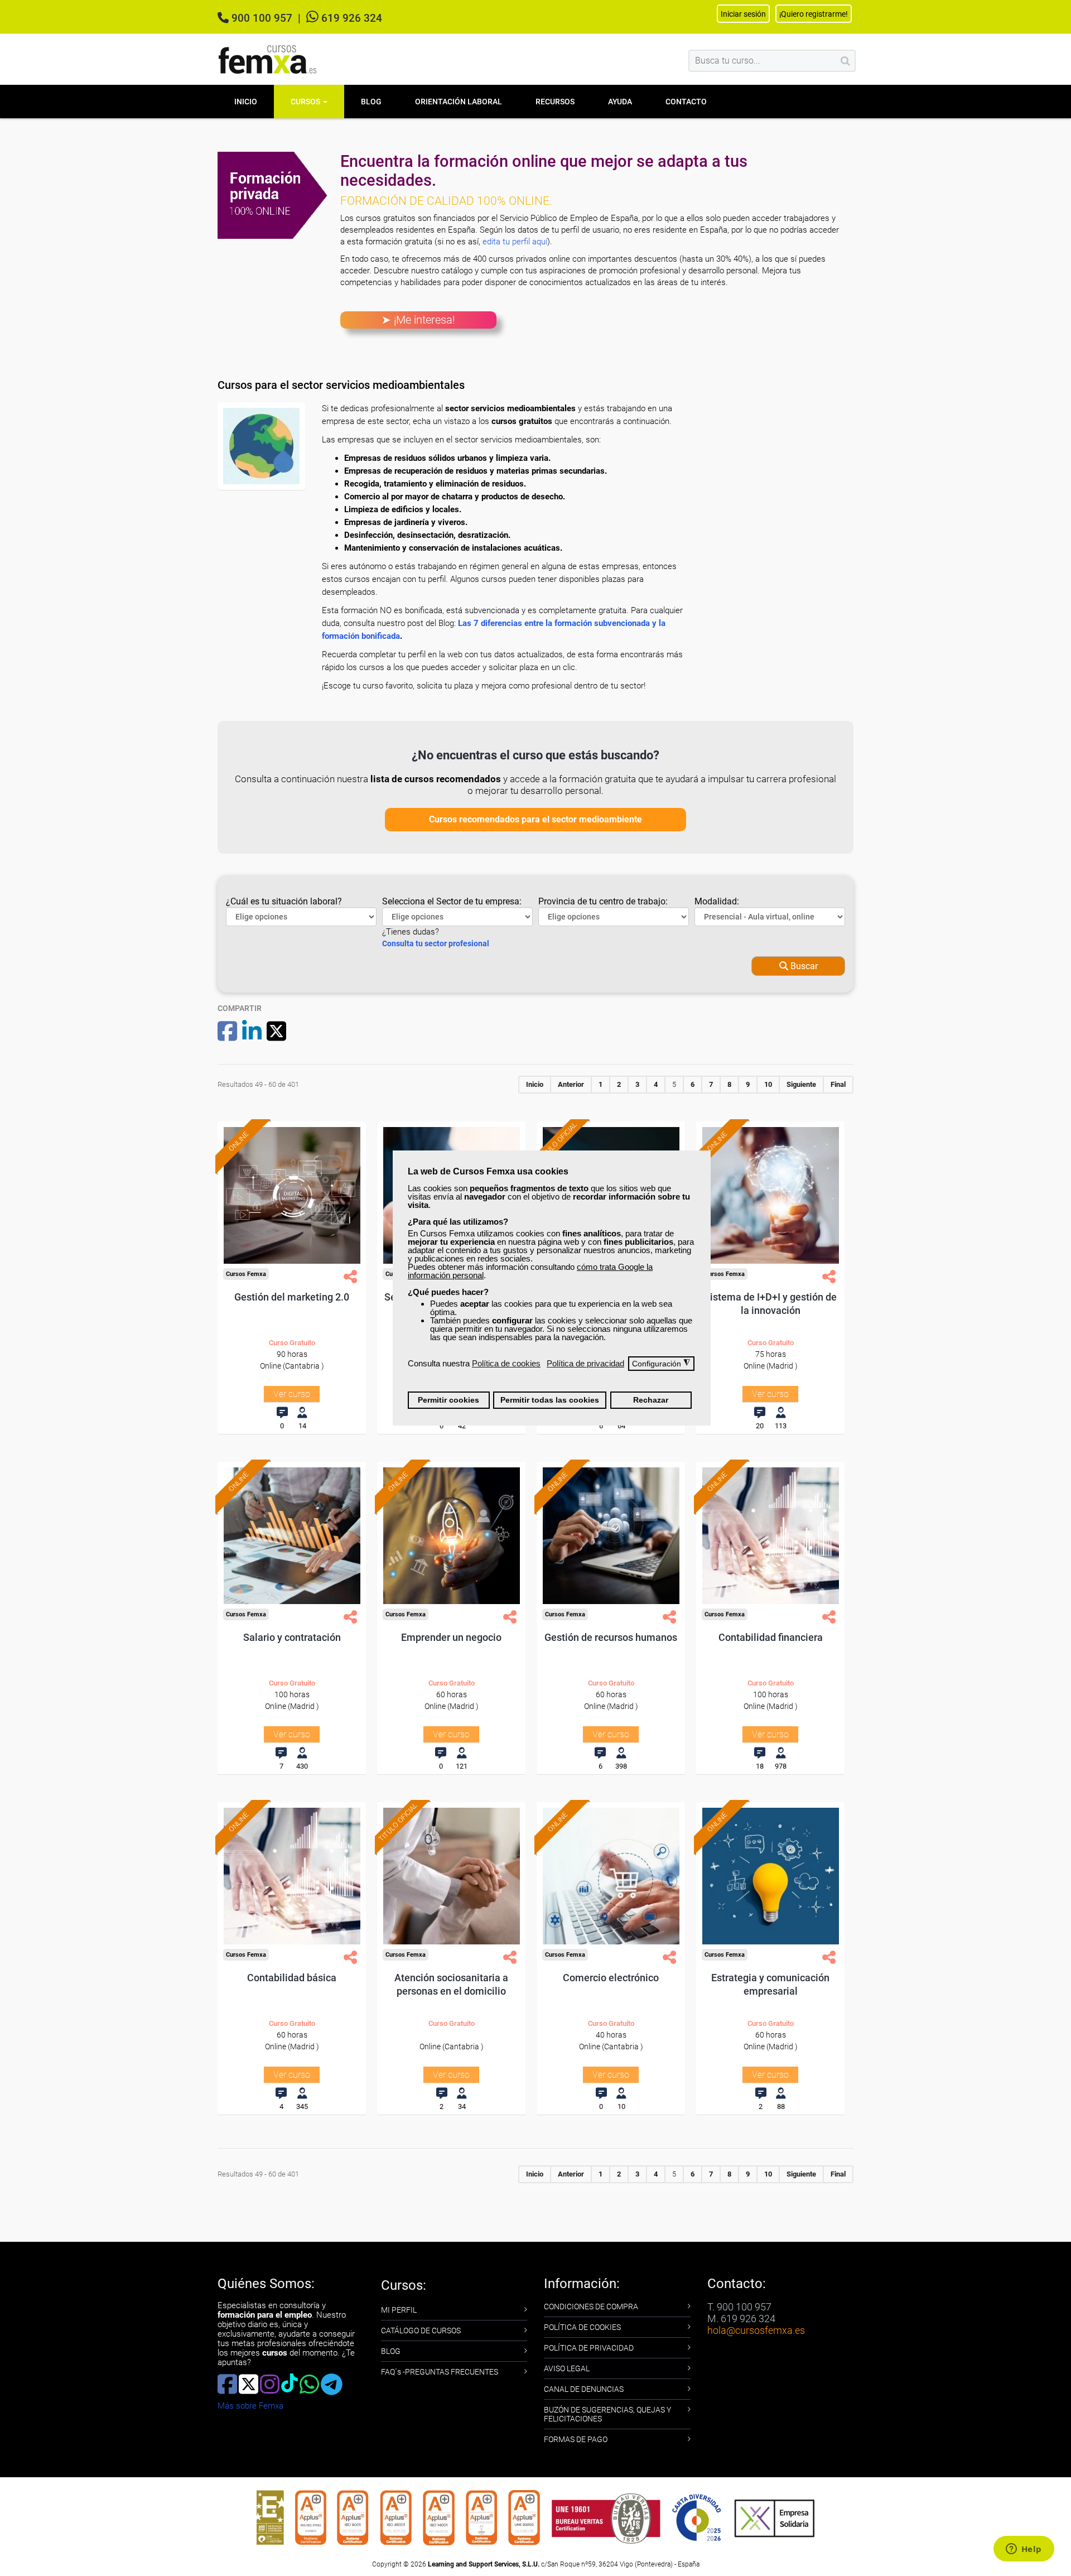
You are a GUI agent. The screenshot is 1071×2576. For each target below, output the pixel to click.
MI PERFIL (399, 2310)
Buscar (803, 966)
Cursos (306, 102)
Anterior (571, 1084)
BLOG (391, 2351)
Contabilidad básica (292, 1978)
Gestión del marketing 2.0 (292, 1297)
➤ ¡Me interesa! (418, 320)
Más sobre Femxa (250, 2406)
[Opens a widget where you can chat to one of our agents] (1024, 2550)
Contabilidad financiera (771, 1637)
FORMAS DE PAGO (576, 2439)
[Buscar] (845, 61)
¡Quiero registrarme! (814, 14)
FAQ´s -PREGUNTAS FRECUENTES (440, 2372)
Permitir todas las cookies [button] (550, 1400)
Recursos (555, 102)
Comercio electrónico (611, 1978)
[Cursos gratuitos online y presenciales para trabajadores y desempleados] (268, 59)
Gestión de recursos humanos (611, 1637)
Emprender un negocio (451, 1637)
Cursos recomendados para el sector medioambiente (535, 819)
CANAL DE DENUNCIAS (584, 2389)
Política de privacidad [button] (585, 1363)
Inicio (246, 102)
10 (768, 1084)
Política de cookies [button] (506, 1363)
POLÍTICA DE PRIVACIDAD (589, 2348)
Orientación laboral (459, 102)
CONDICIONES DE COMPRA (591, 2307)
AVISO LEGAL (567, 2368)
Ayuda (620, 102)
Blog (371, 102)
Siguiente (801, 1084)
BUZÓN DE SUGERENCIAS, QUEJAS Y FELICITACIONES (607, 2414)
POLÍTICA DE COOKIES (582, 2327)
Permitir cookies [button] (448, 1400)
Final (838, 1084)
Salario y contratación (292, 1637)
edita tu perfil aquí (515, 242)
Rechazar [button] (651, 1400)
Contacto (686, 102)
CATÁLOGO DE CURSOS (421, 2331)
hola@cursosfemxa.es (756, 2330)
